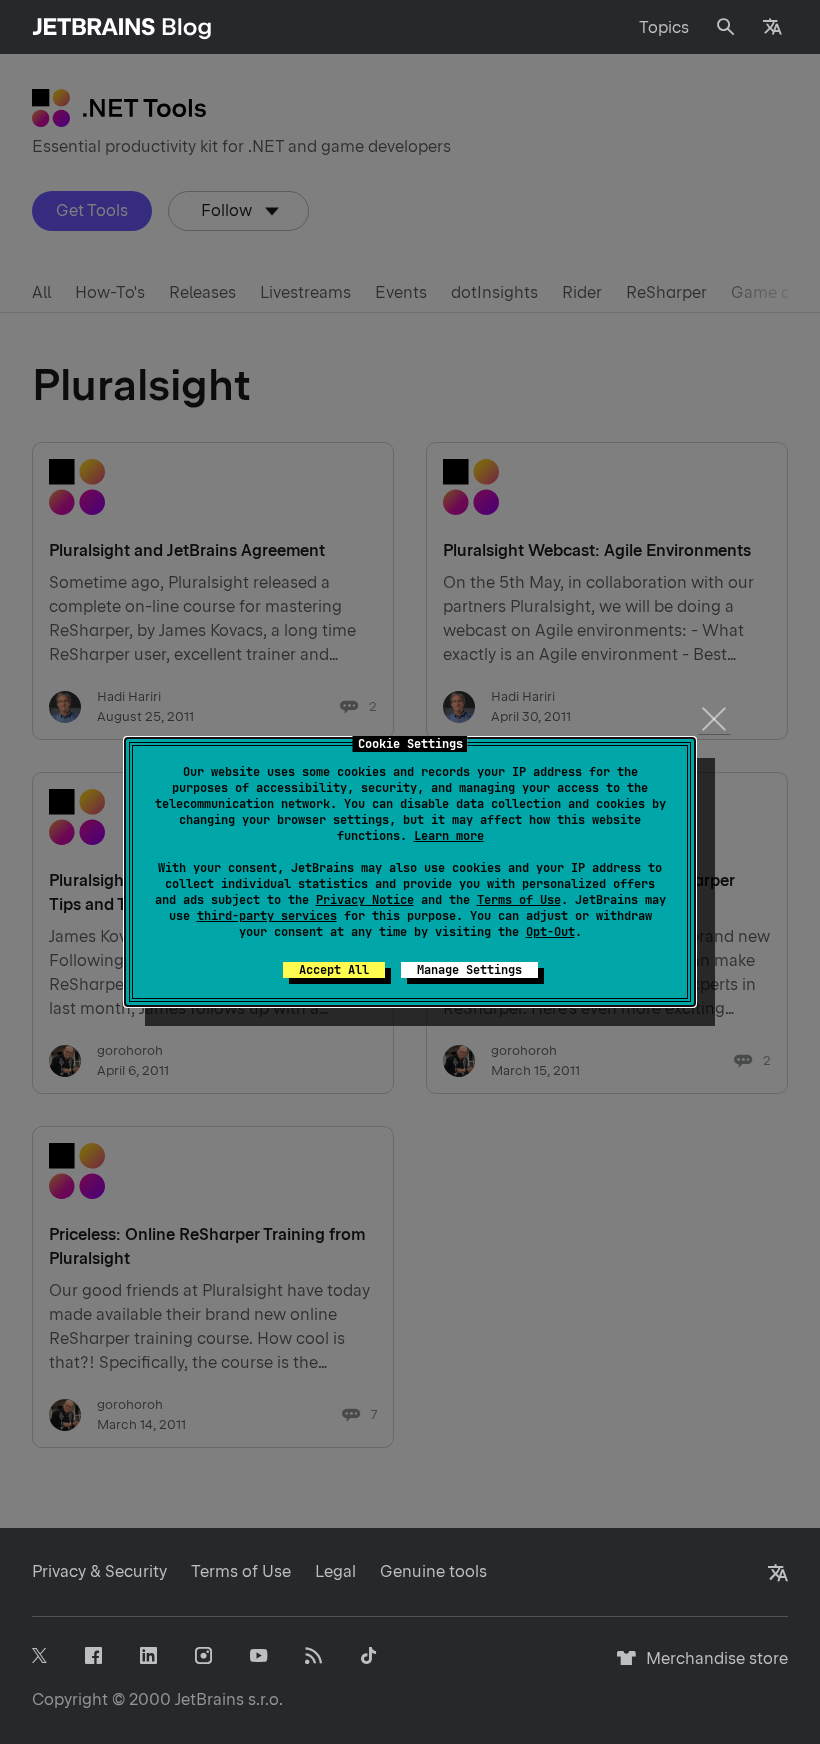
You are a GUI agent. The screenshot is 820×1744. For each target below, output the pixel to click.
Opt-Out (550, 932)
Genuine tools (433, 1571)
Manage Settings (469, 970)
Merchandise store (711, 1667)
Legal (335, 1571)
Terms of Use (519, 900)
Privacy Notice (365, 900)
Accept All (334, 970)
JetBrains (209, 1699)
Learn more (449, 836)
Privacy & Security (99, 1571)
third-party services (267, 916)
